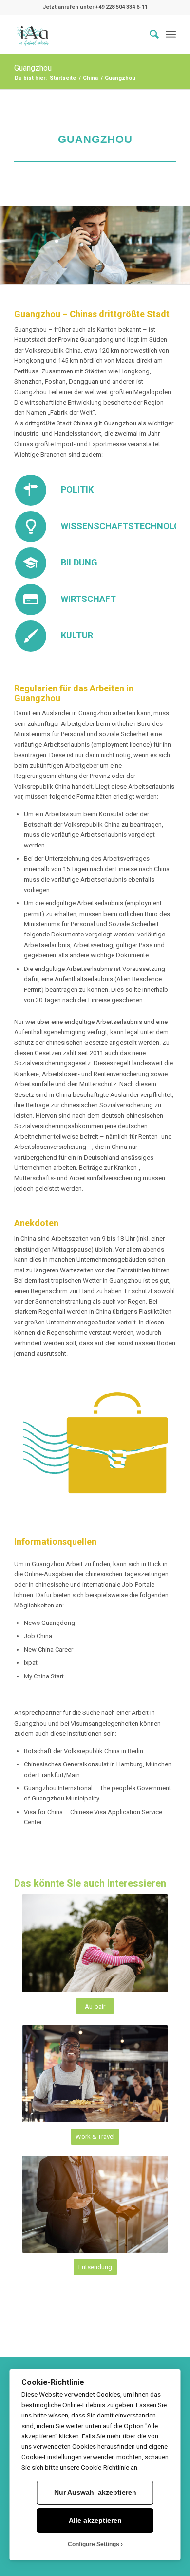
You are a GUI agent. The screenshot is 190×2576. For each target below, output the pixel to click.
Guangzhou (33, 68)
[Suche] (149, 35)
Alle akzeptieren (95, 2520)
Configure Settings (94, 2544)
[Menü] (171, 35)
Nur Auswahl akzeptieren (95, 2493)
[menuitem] (149, 35)
